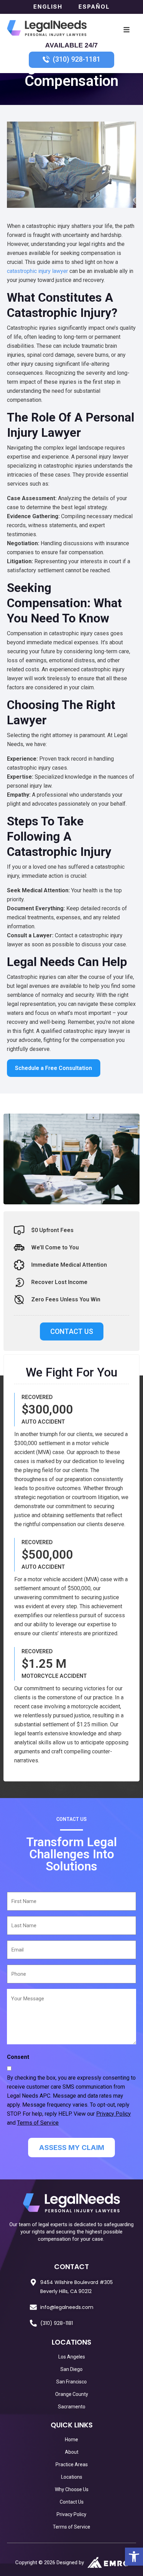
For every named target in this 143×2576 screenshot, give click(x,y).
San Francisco (71, 2381)
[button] (134, 2557)
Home (71, 2439)
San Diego (71, 2369)
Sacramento (72, 2406)
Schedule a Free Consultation (53, 1068)
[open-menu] (127, 29)
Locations (72, 2477)
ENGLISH (49, 7)
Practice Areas (72, 2464)
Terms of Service (38, 2123)
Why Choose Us (72, 2489)
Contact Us (72, 2502)
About (72, 2452)
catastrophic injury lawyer (37, 271)
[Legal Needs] (47, 29)
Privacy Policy (113, 2114)
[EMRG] (108, 2562)
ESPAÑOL (94, 7)
